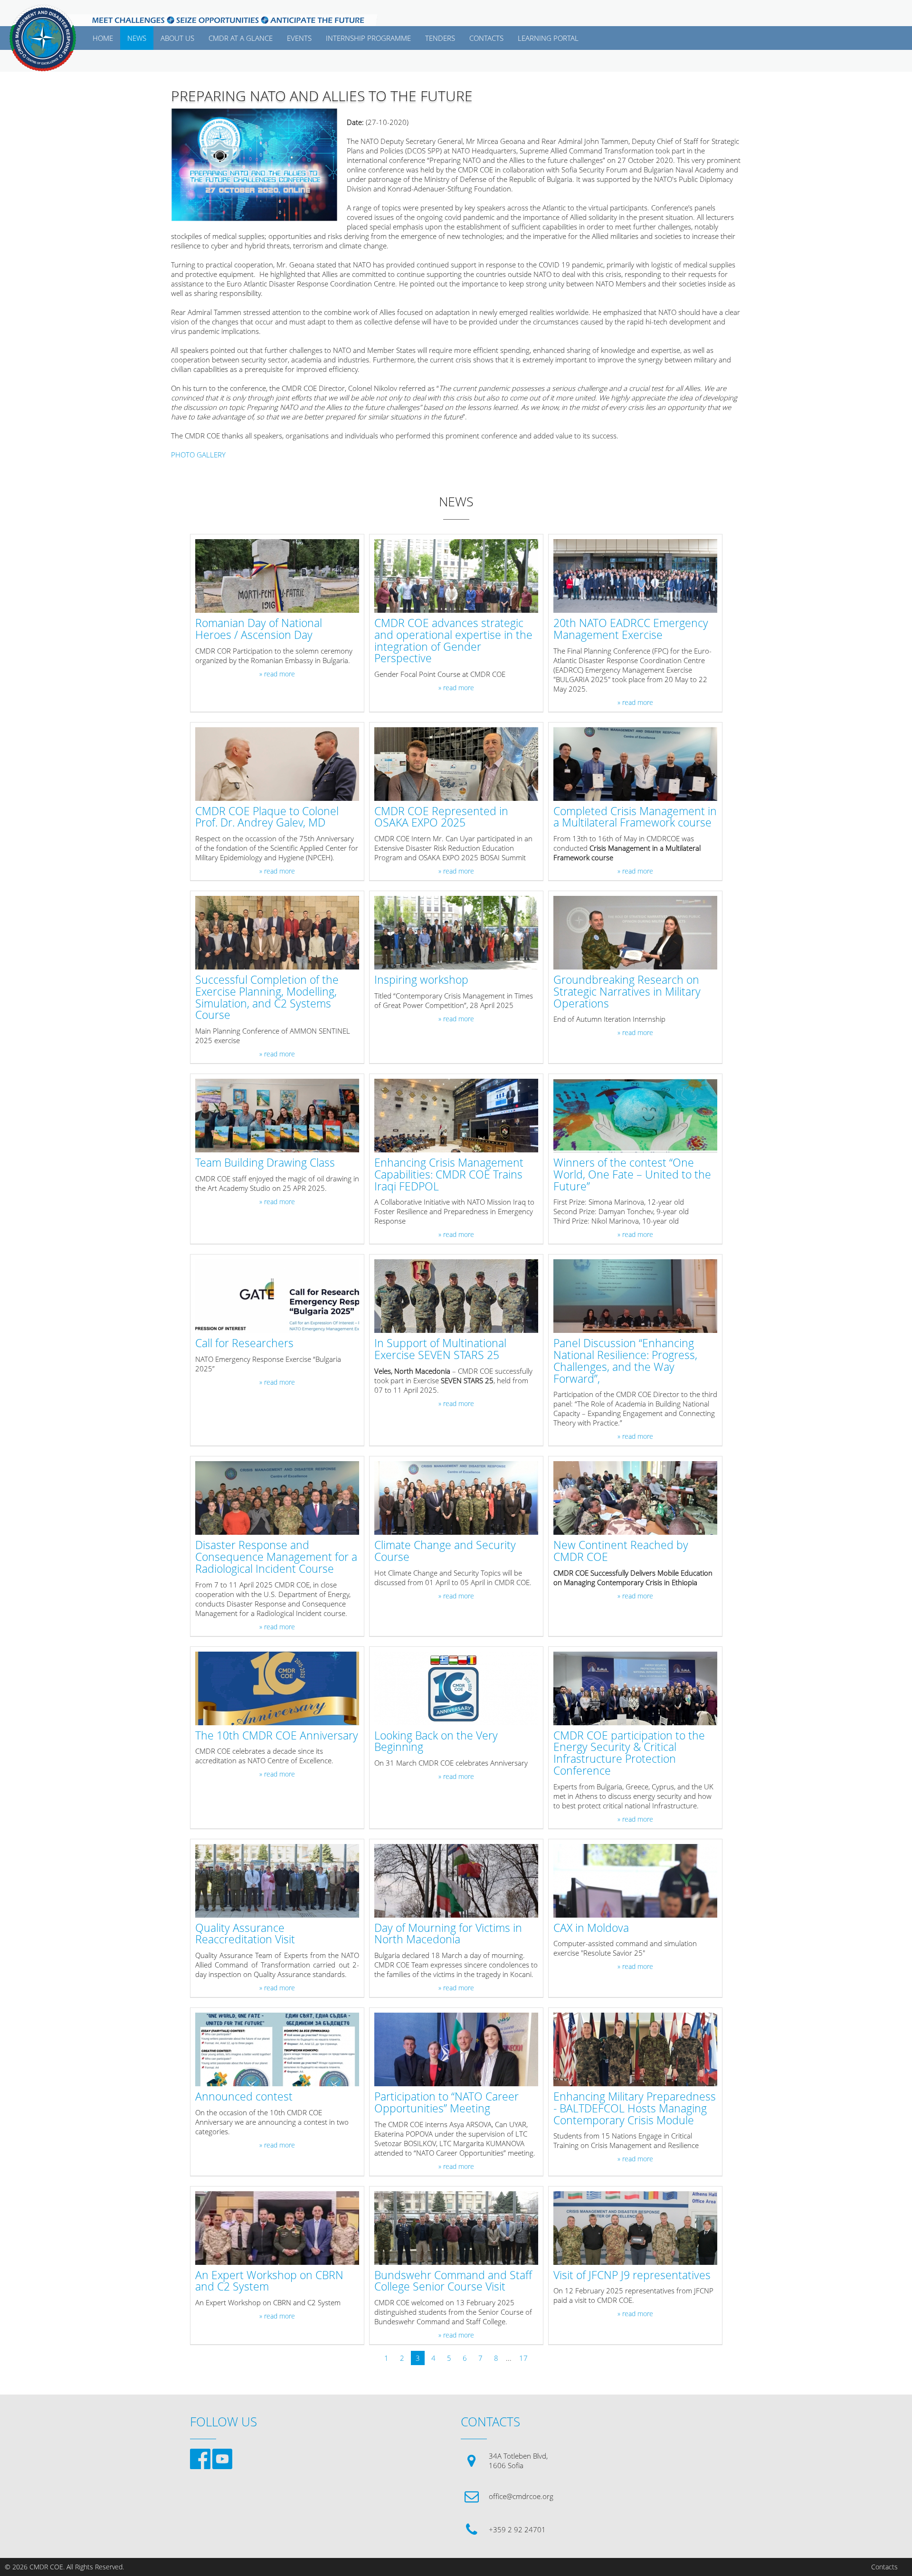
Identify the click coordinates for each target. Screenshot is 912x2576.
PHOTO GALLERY (198, 455)
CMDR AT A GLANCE (241, 38)
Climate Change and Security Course (445, 1551)
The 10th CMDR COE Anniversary (277, 1736)
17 (523, 2358)
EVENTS (299, 38)
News (137, 38)
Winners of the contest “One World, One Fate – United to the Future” (632, 1175)
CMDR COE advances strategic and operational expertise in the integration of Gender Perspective (453, 641)
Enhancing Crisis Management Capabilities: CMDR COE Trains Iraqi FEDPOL (449, 1175)
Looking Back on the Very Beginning (436, 1742)
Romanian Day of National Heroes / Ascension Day (259, 629)
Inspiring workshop (421, 980)
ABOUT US (177, 38)
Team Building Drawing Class (265, 1163)
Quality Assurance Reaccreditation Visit (245, 1934)
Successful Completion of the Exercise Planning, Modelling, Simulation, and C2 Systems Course (267, 998)
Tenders (440, 38)
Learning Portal (548, 38)
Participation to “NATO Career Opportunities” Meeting (446, 2103)
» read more (277, 674)
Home (103, 38)
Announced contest (244, 2097)
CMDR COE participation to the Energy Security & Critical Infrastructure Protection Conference (629, 1754)
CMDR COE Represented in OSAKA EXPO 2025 (441, 817)
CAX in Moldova (591, 1928)
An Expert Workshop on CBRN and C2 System (269, 2281)
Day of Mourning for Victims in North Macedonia (448, 1934)
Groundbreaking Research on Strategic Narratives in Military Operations (627, 992)
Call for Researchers (244, 1344)
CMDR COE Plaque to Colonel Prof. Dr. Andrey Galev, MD (267, 817)
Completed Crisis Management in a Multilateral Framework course (635, 817)
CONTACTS (486, 38)
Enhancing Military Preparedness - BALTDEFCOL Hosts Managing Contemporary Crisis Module (635, 2109)
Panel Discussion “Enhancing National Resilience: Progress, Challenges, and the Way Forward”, (625, 1361)
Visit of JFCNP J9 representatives (632, 2276)
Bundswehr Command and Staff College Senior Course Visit (453, 2281)
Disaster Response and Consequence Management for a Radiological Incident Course (276, 1557)
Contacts (884, 2567)
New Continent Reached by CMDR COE (621, 1551)
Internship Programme (368, 38)
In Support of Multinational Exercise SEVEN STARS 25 (440, 1350)
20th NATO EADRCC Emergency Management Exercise (631, 629)
